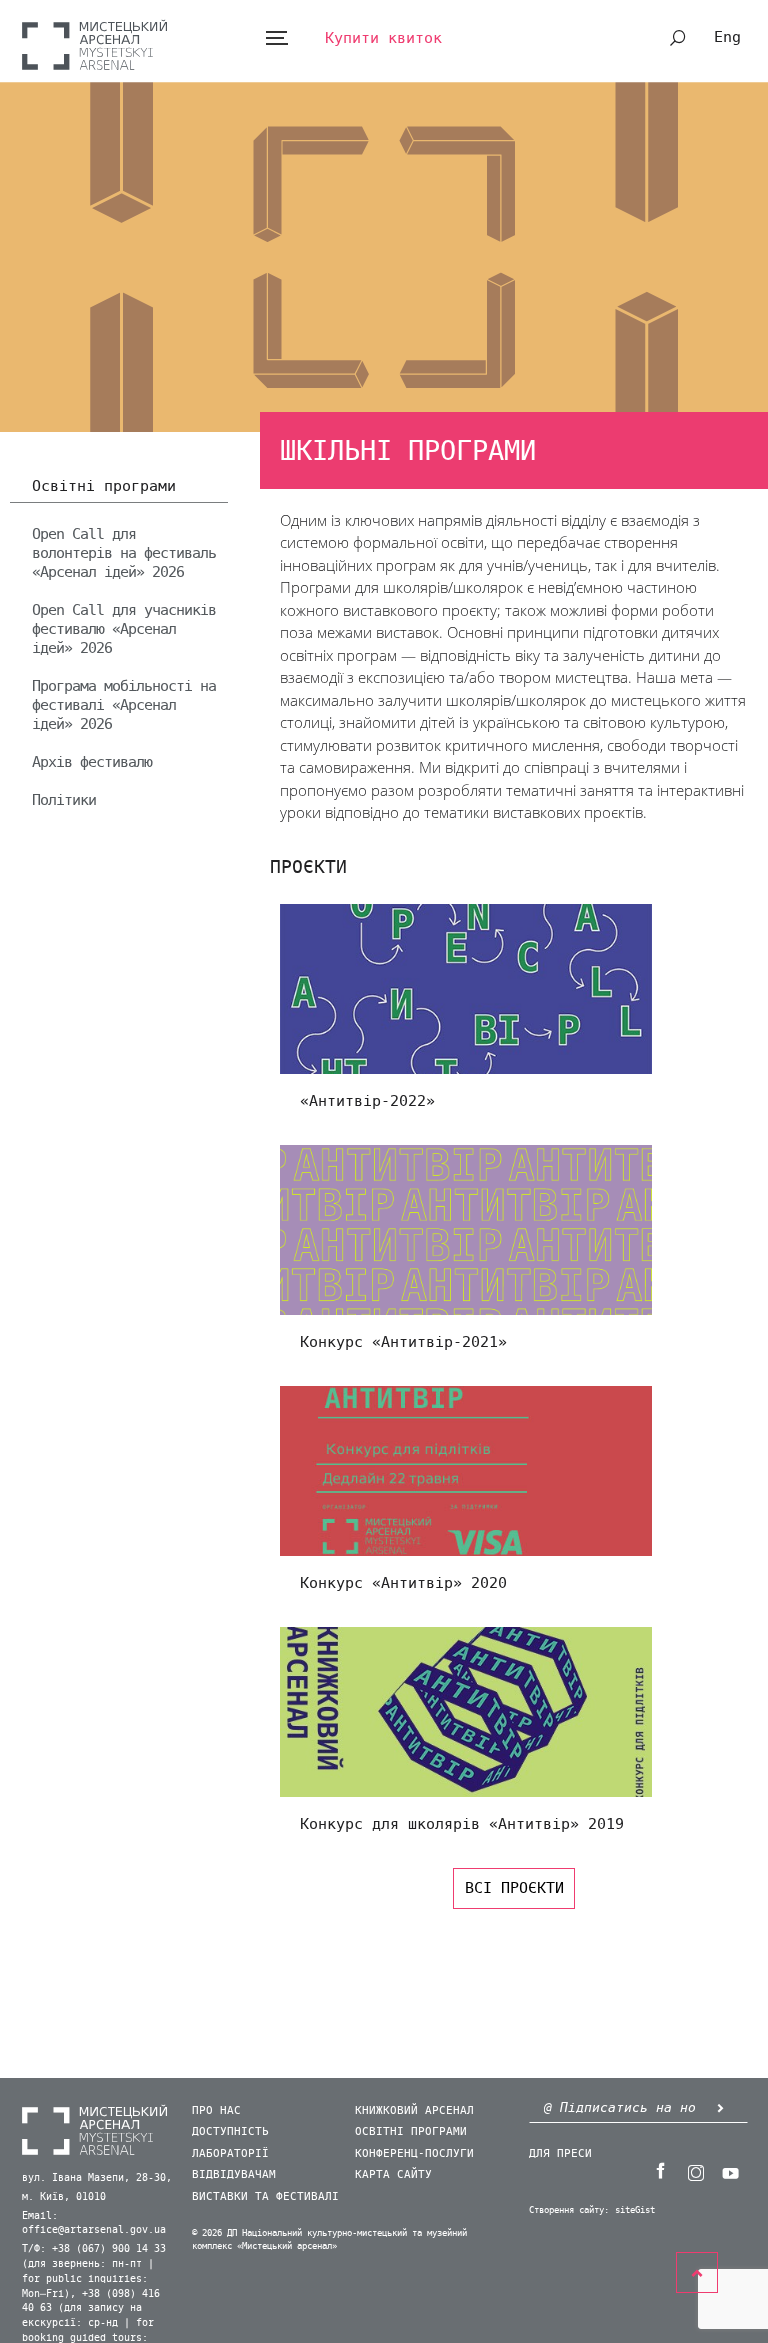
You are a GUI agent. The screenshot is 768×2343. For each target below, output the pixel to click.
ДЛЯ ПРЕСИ (560, 2153)
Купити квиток (383, 38)
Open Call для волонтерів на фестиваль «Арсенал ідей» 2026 (124, 553)
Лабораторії (230, 2153)
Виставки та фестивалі (265, 2196)
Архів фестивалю (92, 762)
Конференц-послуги (414, 2153)
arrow (721, 2107)
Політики (64, 800)
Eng (727, 37)
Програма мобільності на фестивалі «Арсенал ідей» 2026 (124, 705)
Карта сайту (393, 2174)
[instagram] (696, 2171)
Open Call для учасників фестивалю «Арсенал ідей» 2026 (124, 629)
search (678, 38)
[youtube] (731, 2171)
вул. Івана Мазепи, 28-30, (97, 2178)
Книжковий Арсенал (414, 2110)
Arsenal (94, 44)
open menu (276, 38)
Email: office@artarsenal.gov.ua (94, 2223)
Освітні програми (104, 487)
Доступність (230, 2131)
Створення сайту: (569, 2210)
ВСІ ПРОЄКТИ (514, 1888)
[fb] (661, 2171)
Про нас (216, 2110)
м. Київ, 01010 (64, 2197)
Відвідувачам (234, 2174)
